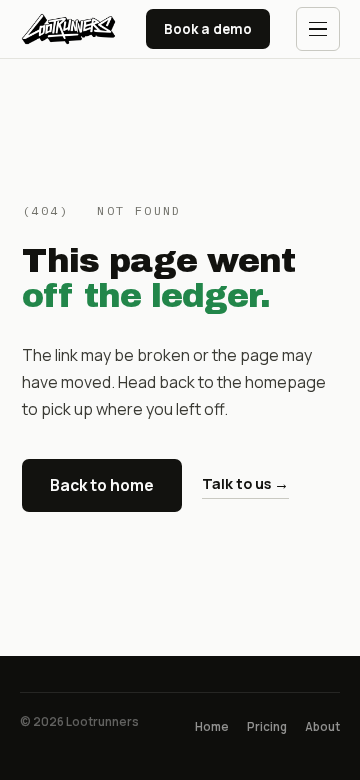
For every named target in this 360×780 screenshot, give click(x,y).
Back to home (102, 485)
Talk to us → (245, 483)
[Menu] (318, 29)
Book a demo (208, 29)
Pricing (267, 726)
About (322, 726)
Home (212, 726)
